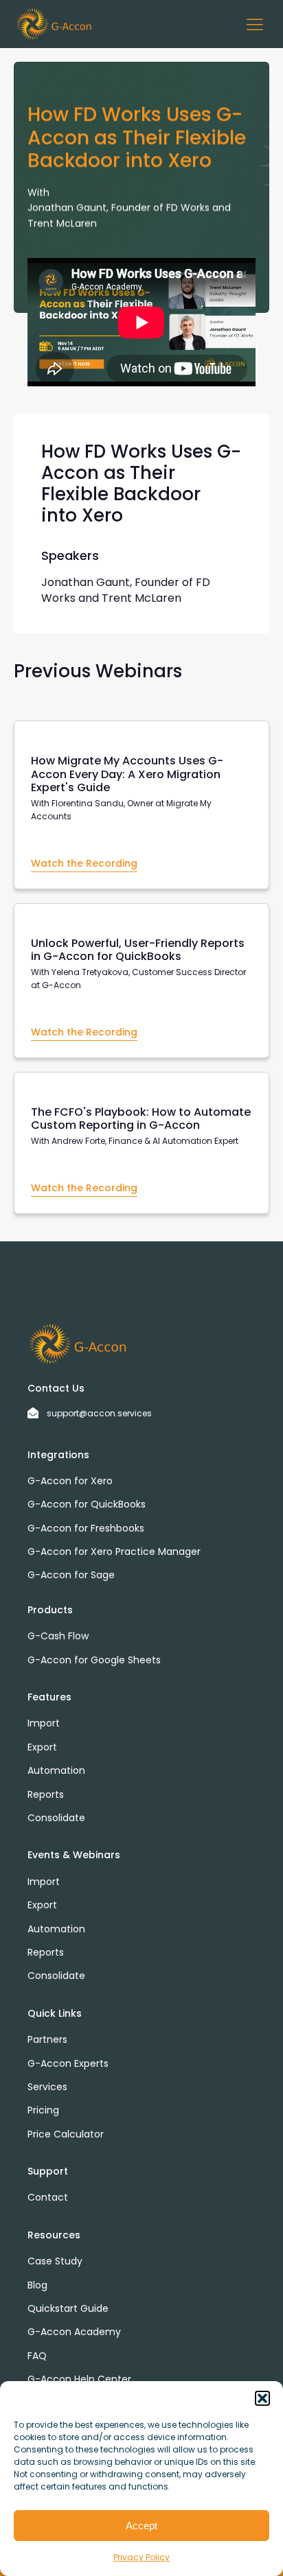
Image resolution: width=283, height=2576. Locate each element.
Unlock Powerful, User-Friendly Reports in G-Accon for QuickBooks (138, 950)
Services (47, 2087)
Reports (46, 1794)
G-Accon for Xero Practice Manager (114, 1552)
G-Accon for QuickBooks (87, 1504)
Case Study (55, 2261)
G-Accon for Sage (71, 1575)
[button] (262, 2398)
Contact (48, 2197)
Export (42, 1747)
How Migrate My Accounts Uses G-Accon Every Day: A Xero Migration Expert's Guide (127, 774)
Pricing (43, 2110)
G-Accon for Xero (70, 1481)
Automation (56, 1770)
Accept (141, 2526)
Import (44, 1723)
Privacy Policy (141, 2557)
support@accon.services (99, 1413)
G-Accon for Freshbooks (86, 1528)
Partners (47, 2039)
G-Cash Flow (58, 1636)
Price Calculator (66, 2134)
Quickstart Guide (68, 2308)
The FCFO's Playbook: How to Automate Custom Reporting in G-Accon (141, 1119)
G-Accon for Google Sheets (94, 1660)
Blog (37, 2285)
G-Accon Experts (68, 2063)
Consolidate (56, 1818)
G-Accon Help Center (79, 2379)
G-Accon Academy (74, 2332)
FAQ (37, 2356)
